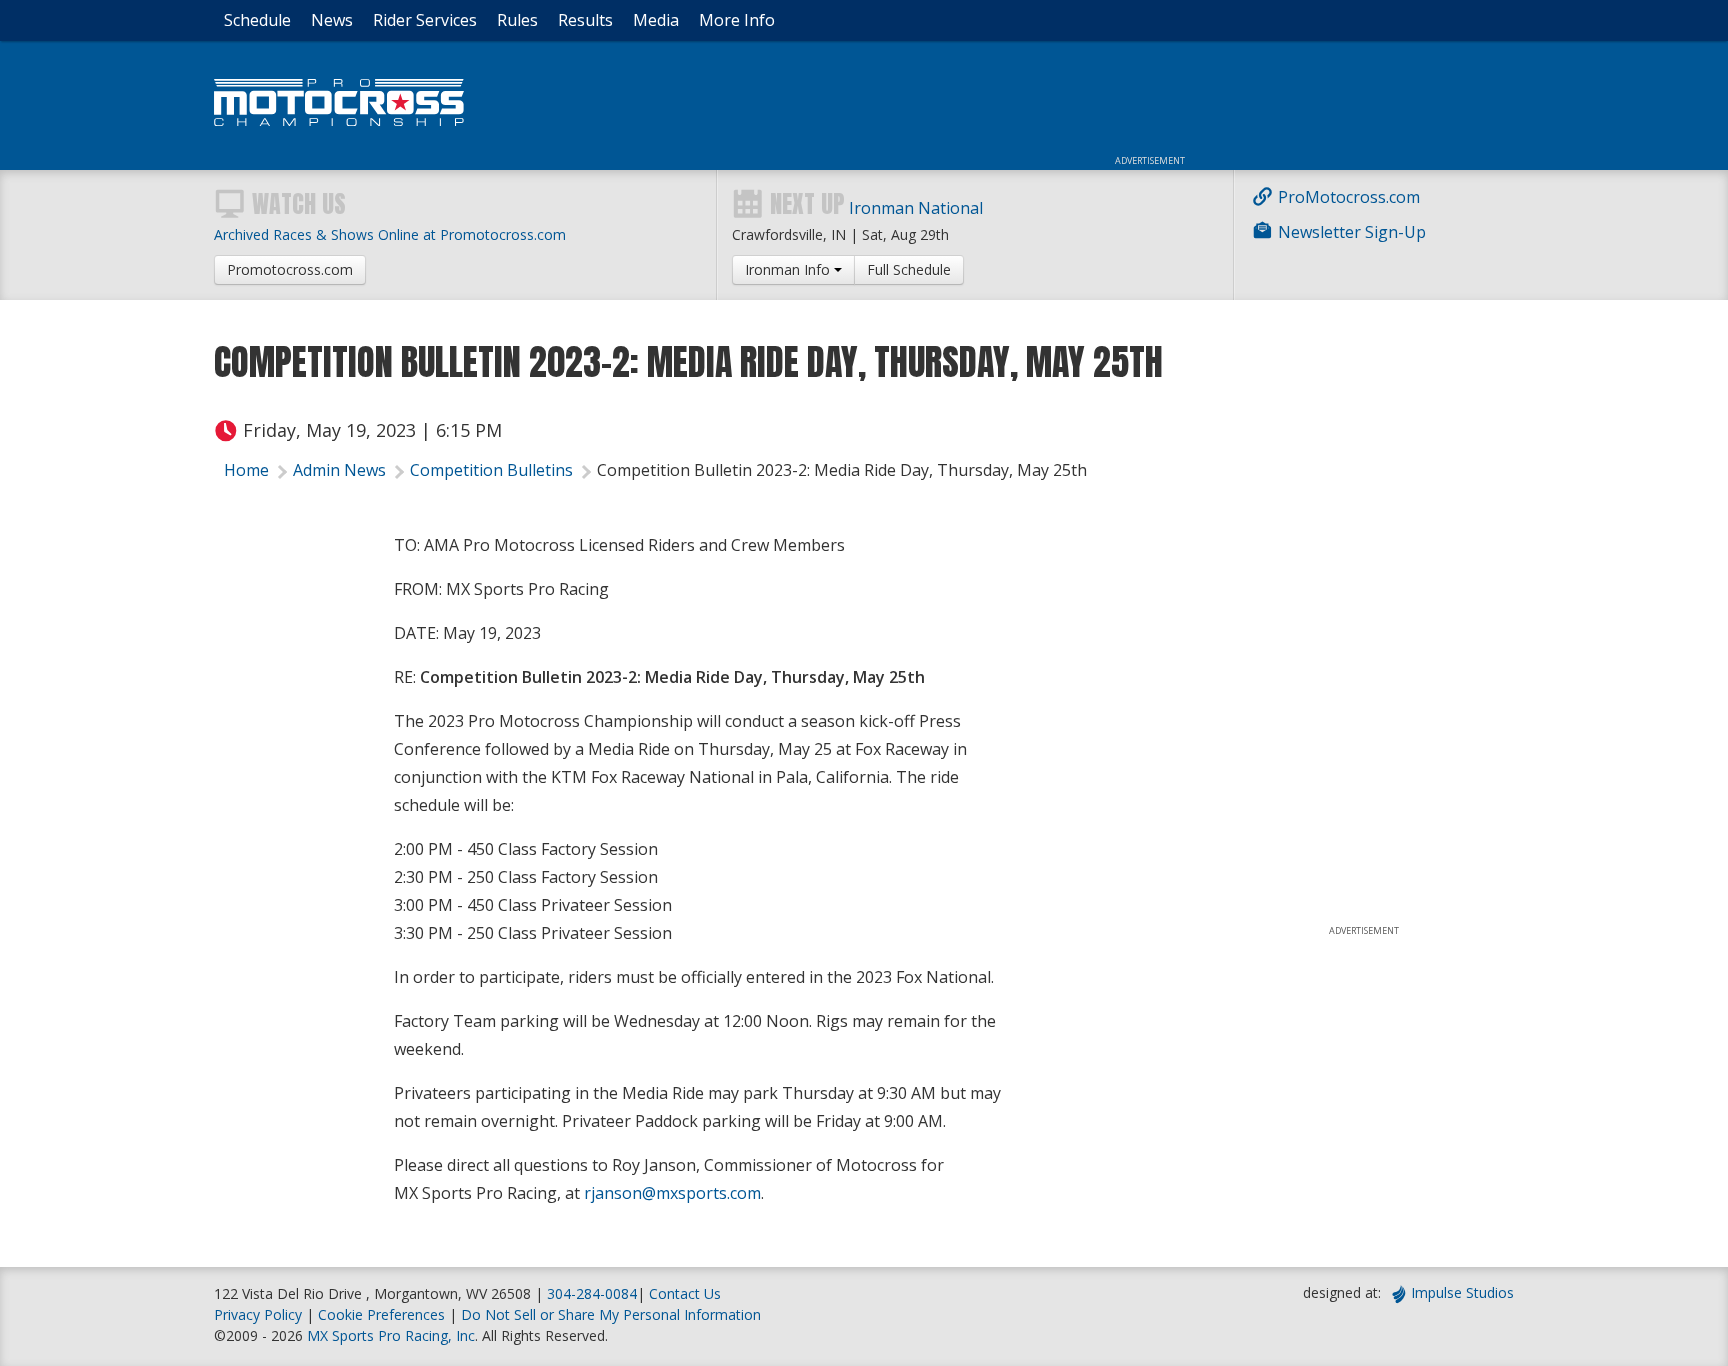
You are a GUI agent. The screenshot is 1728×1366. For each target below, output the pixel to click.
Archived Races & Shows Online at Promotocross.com (390, 234)
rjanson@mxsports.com (672, 1193)
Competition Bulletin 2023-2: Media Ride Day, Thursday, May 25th (842, 470)
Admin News (339, 470)
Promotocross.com (290, 269)
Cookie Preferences (383, 1314)
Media (656, 20)
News (332, 20)
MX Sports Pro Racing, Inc (391, 1335)
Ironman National (916, 208)
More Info (737, 20)
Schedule (257, 20)
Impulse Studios (1462, 1292)
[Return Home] (339, 120)
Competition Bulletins (491, 470)
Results (585, 20)
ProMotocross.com (1349, 197)
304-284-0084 (592, 1293)
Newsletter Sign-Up (1352, 232)
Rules (517, 20)
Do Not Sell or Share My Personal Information (611, 1314)
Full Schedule (909, 269)
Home (246, 470)
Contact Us (685, 1293)
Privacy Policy (258, 1314)
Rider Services (425, 20)
